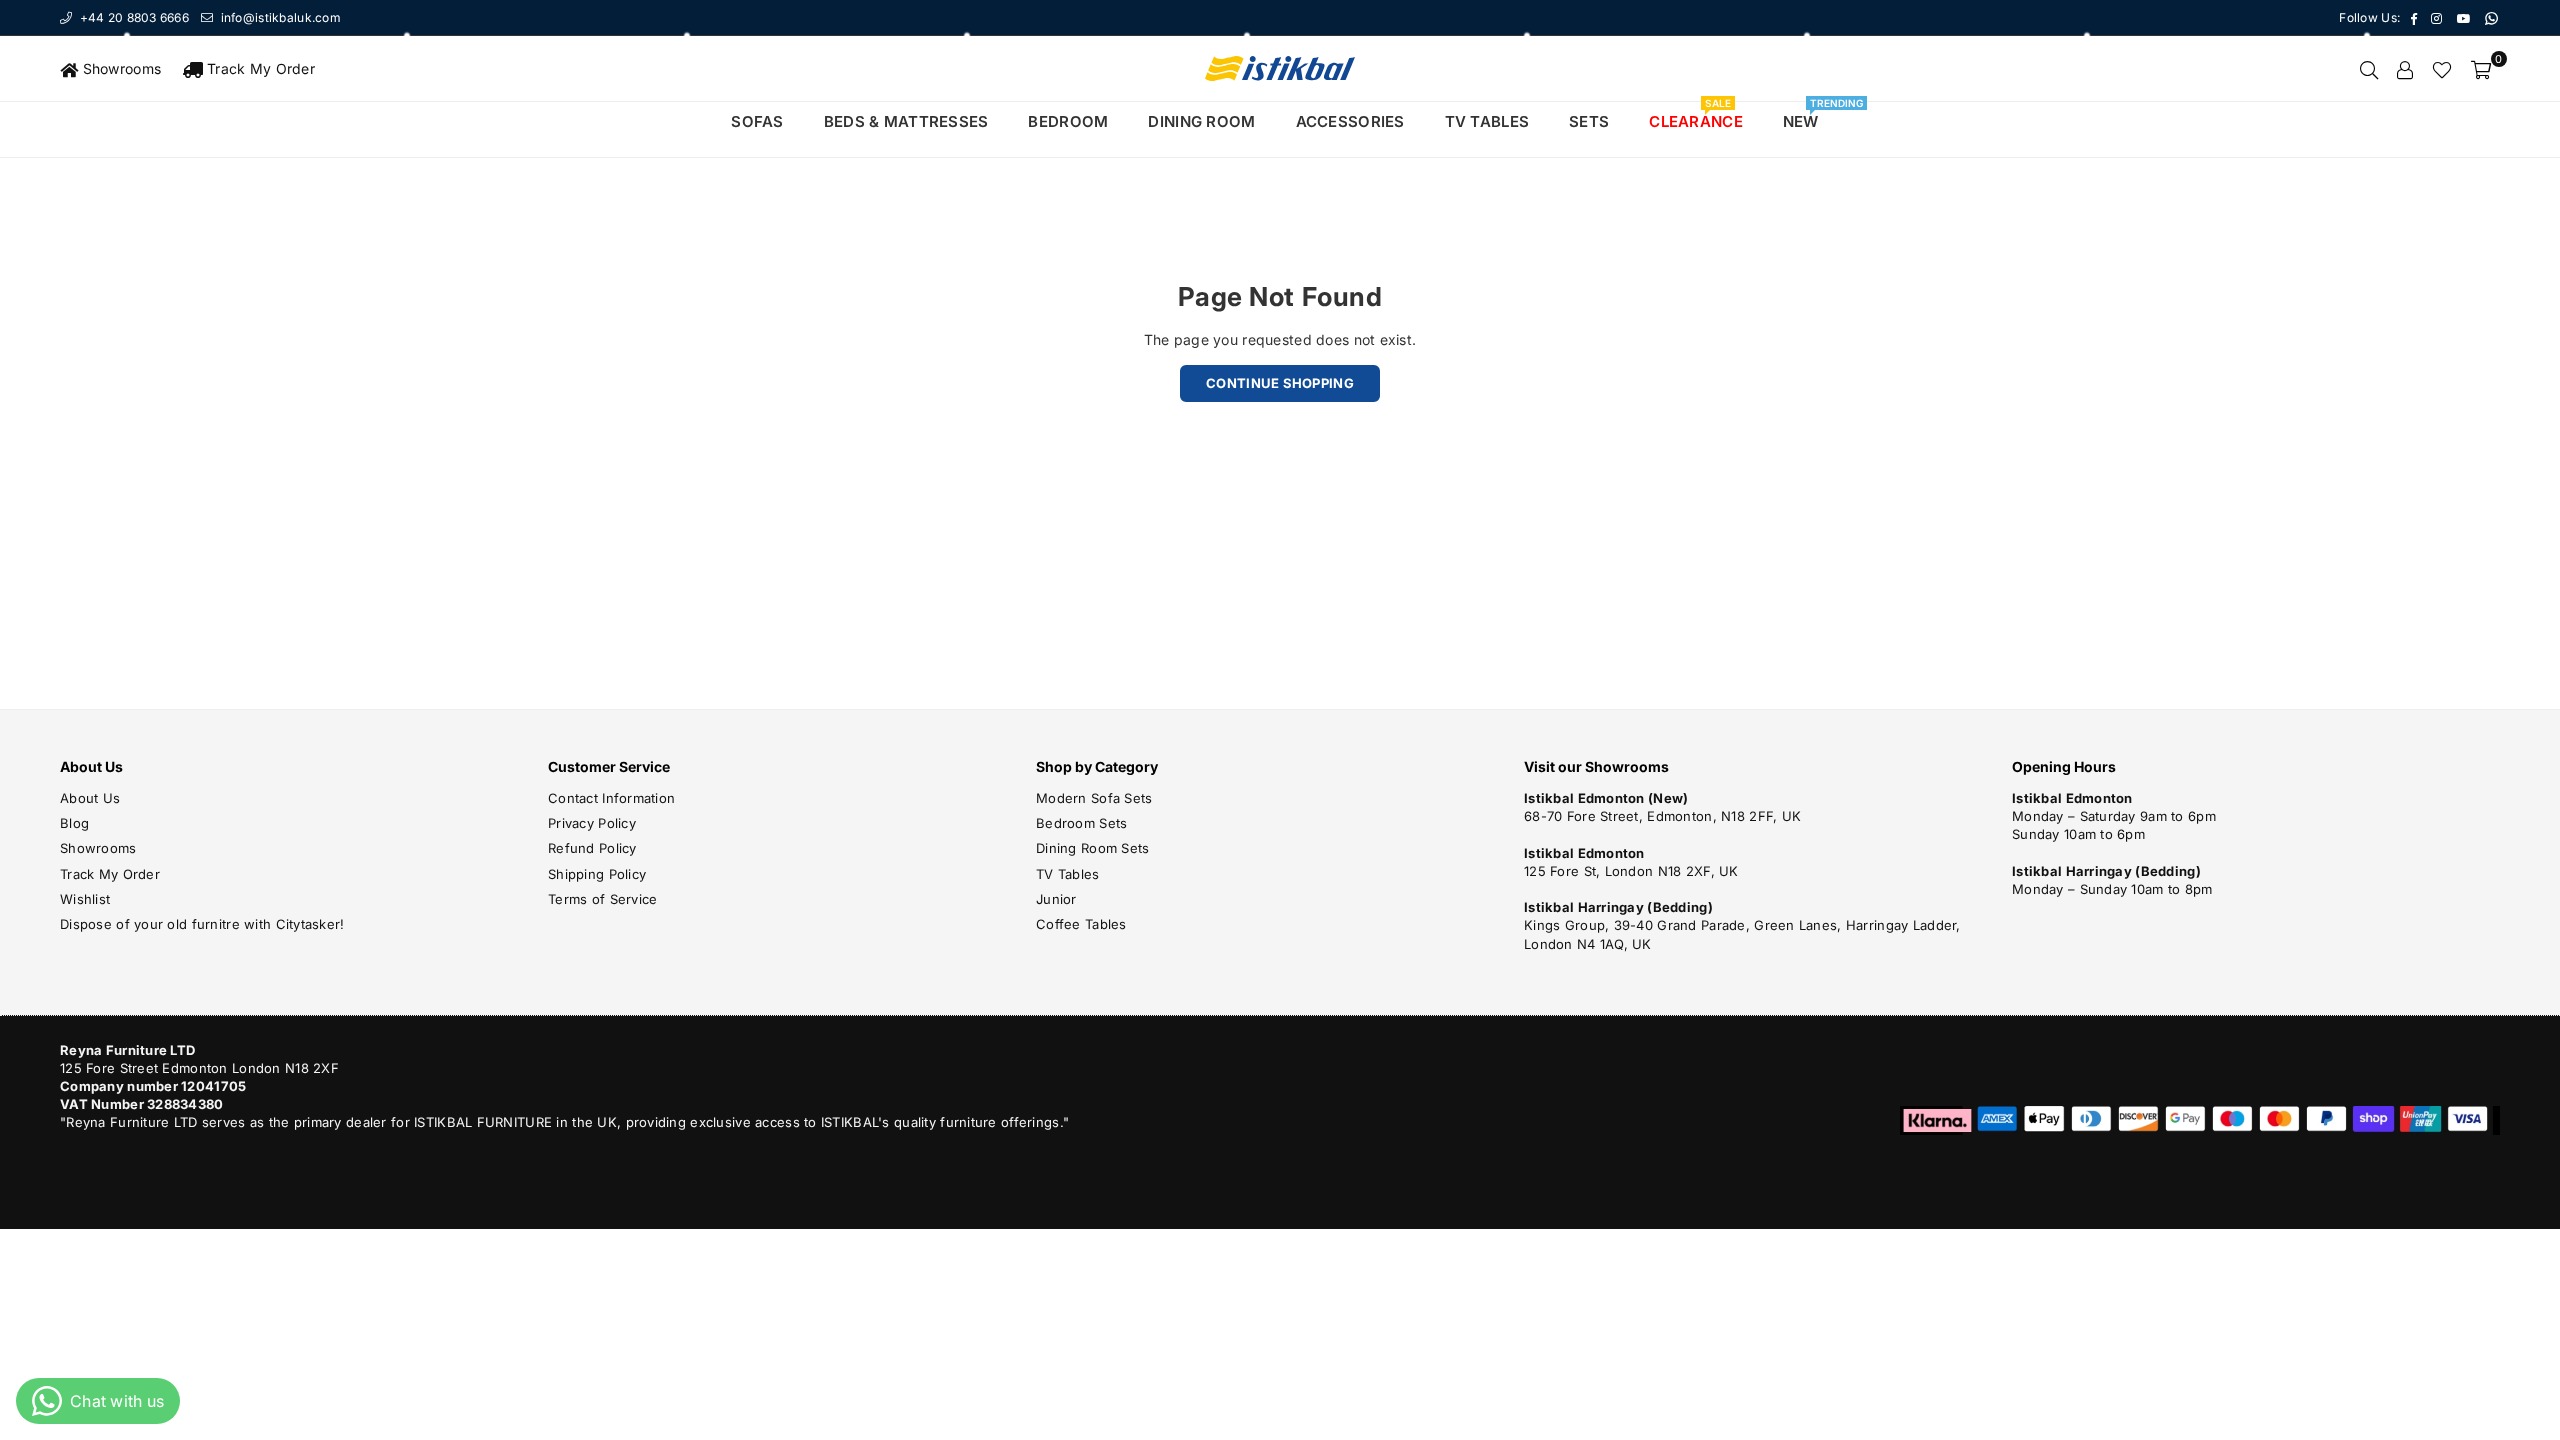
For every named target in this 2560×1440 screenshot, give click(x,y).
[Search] (2369, 69)
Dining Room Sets (1092, 848)
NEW (1808, 116)
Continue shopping (1280, 383)
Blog (74, 823)
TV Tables (1068, 874)
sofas (757, 121)
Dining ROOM (1201, 121)
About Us (90, 798)
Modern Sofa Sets (1094, 798)
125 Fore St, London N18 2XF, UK (1631, 871)
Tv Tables (1487, 121)
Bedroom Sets (1081, 823)
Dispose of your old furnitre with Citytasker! (202, 924)
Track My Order (259, 68)
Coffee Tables (1081, 924)
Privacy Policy (592, 823)
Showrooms (119, 68)
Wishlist (85, 899)
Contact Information (611, 798)
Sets (1589, 121)
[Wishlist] (2442, 69)
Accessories (1350, 121)
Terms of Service (602, 899)
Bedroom (1068, 121)
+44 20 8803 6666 (132, 17)
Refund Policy (592, 848)
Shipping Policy (597, 874)
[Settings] (2405, 69)
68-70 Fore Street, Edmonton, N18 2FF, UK (1662, 816)
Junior (1056, 899)
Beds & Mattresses (906, 121)
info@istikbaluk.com (279, 17)
